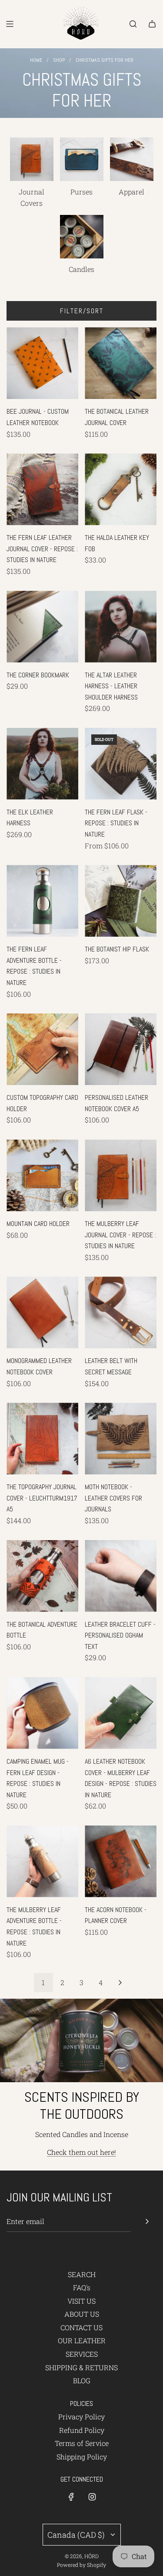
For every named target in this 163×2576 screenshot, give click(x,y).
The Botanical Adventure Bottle (42, 1630)
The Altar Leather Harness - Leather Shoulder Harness (111, 686)
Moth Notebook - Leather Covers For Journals (113, 1498)
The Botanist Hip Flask (117, 949)
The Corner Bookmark (38, 675)
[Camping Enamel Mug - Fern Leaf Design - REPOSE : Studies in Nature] (42, 1713)
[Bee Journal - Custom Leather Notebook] (42, 363)
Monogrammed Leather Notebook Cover (39, 1366)
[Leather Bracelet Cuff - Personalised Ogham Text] (121, 1576)
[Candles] (82, 237)
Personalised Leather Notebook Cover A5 (116, 1103)
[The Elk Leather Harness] (42, 764)
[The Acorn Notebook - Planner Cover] (121, 1861)
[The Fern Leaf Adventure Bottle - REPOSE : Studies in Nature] (42, 901)
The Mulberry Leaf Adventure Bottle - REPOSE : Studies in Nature (34, 1926)
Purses (81, 192)
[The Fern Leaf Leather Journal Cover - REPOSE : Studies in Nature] (42, 489)
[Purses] (82, 159)
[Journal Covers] (32, 159)
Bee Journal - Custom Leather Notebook (38, 417)
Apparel (131, 192)
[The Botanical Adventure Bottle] (42, 1576)
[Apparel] (132, 159)
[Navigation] (10, 24)
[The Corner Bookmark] (42, 627)
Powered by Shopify (81, 2565)
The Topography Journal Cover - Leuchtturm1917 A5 (42, 1498)
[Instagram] (92, 2497)
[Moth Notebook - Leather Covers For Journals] (121, 1439)
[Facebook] (71, 2497)
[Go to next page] (120, 1983)
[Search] (133, 24)
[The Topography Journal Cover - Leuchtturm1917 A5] (42, 1439)
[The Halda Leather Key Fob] (121, 489)
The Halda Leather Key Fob (117, 543)
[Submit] (147, 2221)
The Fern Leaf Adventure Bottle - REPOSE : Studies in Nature (34, 966)
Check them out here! (81, 2152)
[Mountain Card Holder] (42, 1175)
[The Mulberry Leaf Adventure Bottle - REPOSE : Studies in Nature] (42, 1861)
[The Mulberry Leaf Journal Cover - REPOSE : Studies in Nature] (121, 1175)
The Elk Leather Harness (30, 818)
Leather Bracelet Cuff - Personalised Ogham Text (120, 1635)
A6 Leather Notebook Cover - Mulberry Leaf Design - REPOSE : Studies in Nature (121, 1778)
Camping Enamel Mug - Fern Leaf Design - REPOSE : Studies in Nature (38, 1778)
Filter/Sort (82, 311)
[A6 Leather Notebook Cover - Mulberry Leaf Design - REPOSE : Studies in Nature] (121, 1713)
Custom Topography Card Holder (42, 1103)
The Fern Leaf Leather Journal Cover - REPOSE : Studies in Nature (42, 549)
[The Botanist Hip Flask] (121, 901)
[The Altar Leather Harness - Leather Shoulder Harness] (121, 627)
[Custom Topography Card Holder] (42, 1049)
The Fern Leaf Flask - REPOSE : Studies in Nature (116, 823)
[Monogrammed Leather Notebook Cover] (42, 1312)
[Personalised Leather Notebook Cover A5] (121, 1049)
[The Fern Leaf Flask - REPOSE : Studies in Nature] (121, 764)
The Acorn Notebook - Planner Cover (116, 1915)
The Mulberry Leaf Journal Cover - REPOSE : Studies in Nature (120, 1235)
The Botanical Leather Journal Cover (117, 417)
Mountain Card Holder (38, 1224)
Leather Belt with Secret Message (111, 1366)
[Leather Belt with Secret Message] (121, 1312)
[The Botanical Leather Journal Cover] (121, 363)
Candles (81, 269)
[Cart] (152, 24)
